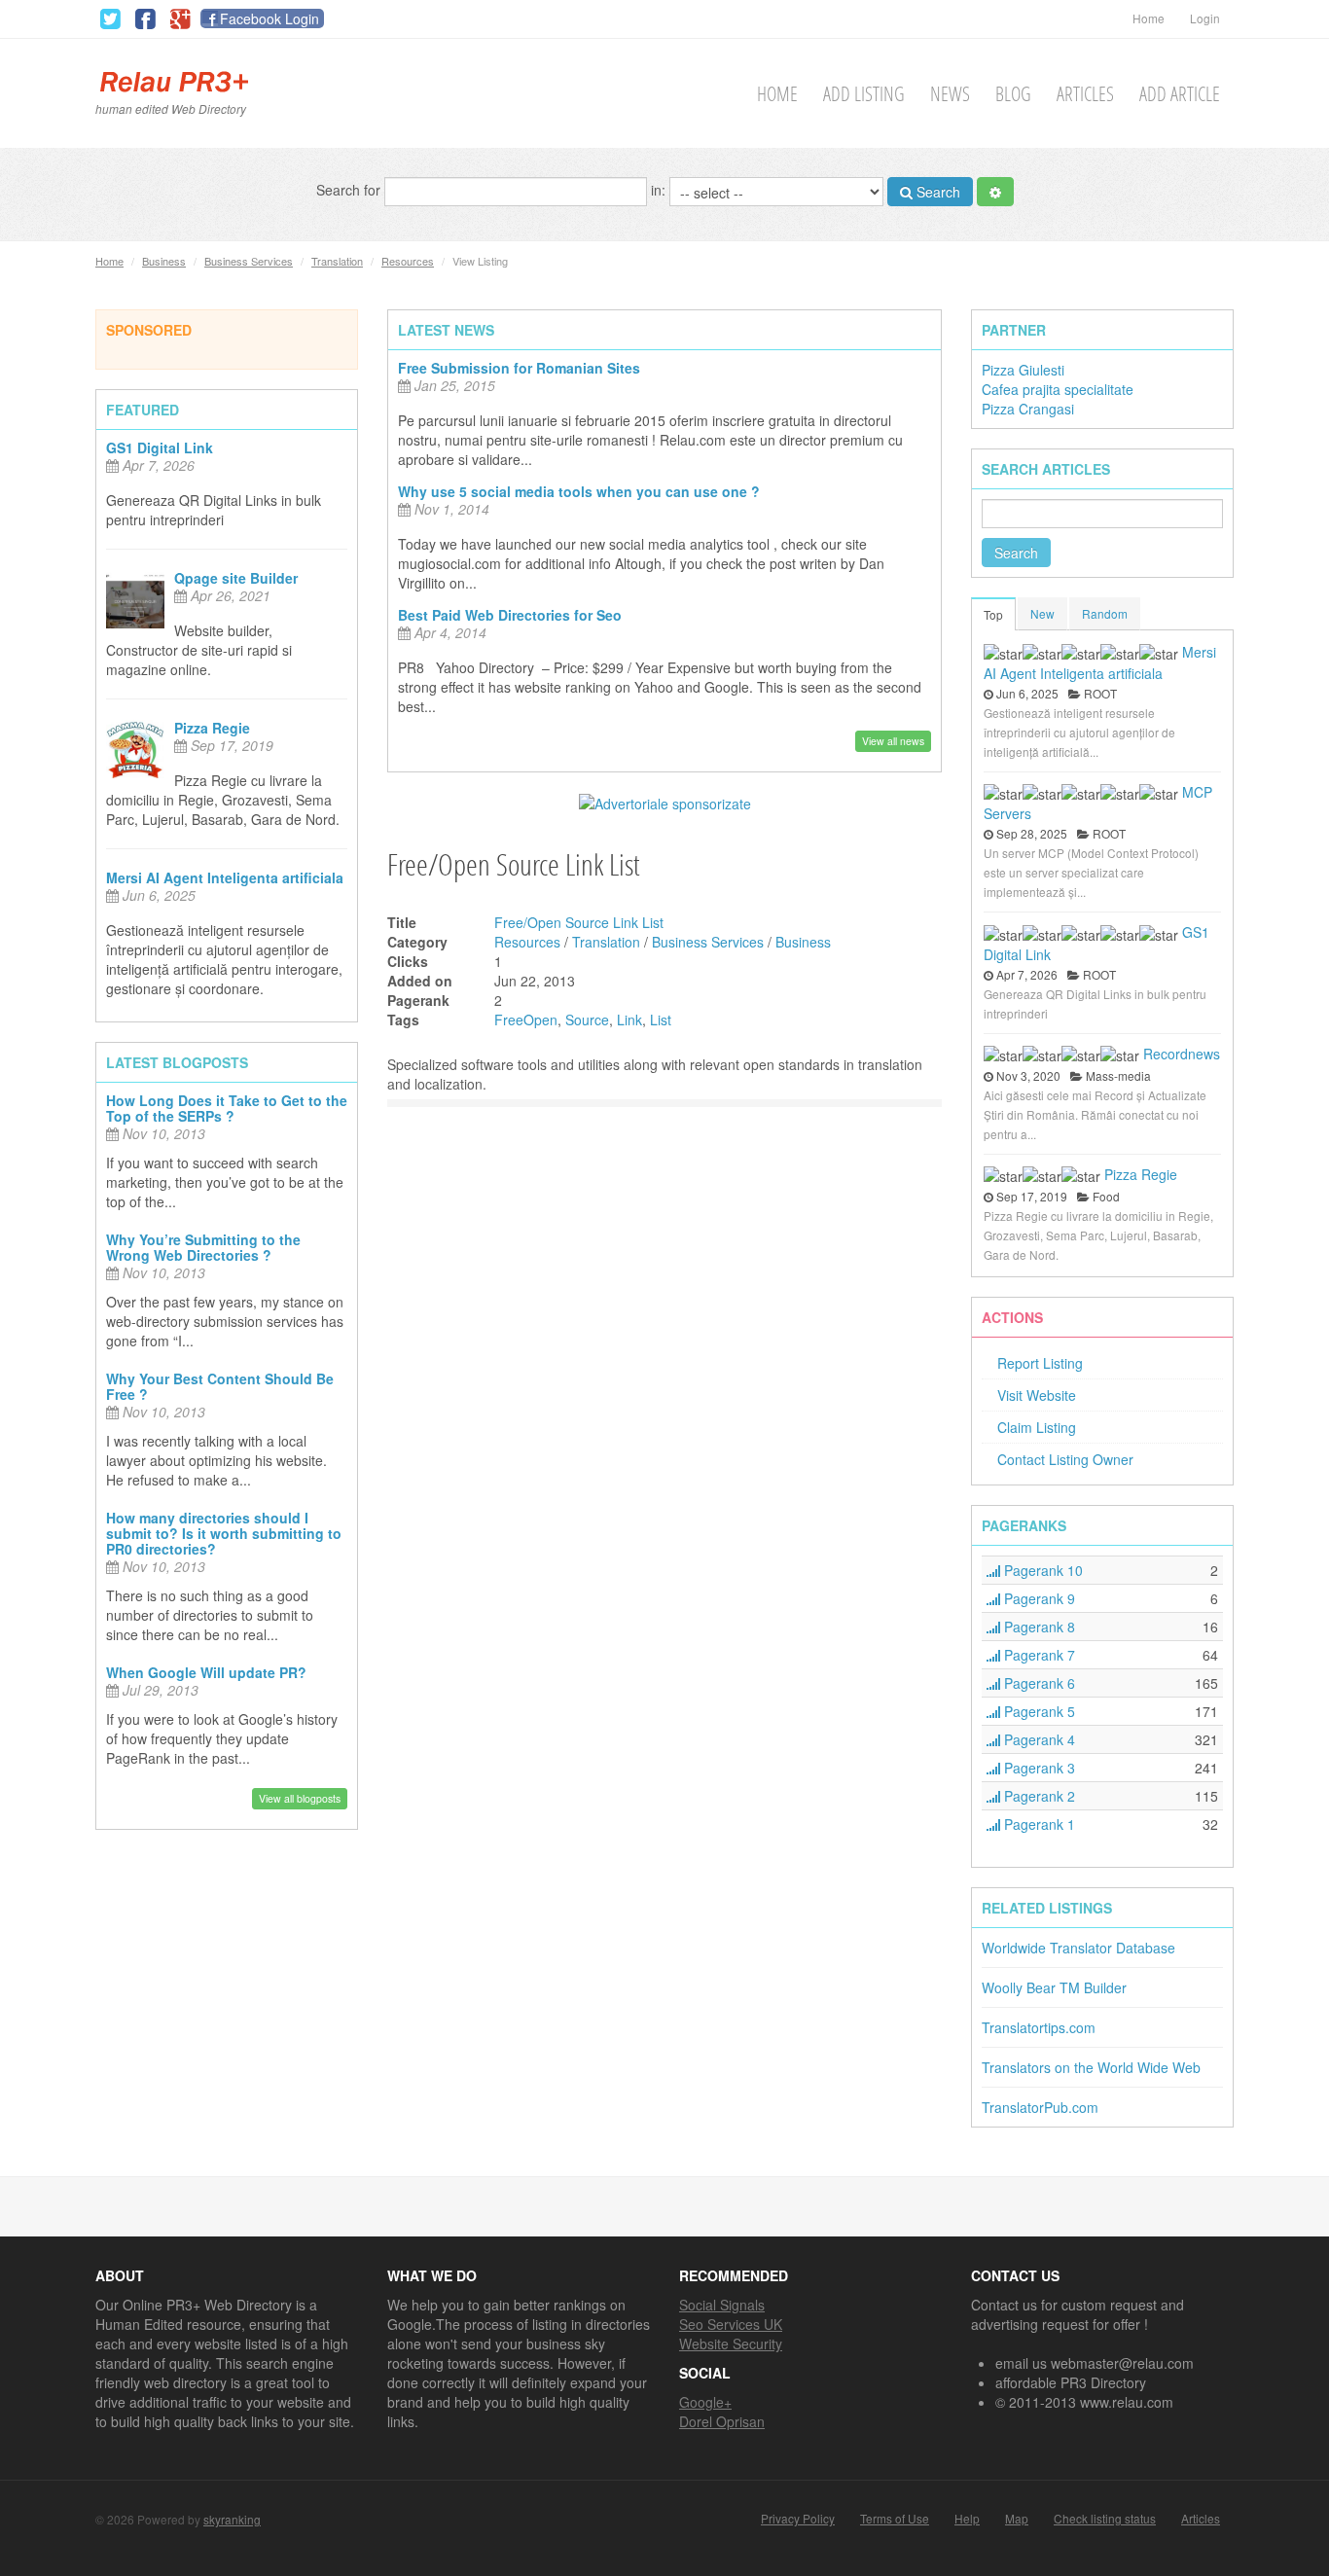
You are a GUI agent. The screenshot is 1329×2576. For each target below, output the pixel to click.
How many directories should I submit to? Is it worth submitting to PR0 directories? (224, 1533)
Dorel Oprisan (722, 2421)
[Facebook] (145, 19)
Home (1149, 18)
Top (993, 614)
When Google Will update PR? (206, 1672)
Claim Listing (1037, 1427)
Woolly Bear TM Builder (1054, 1987)
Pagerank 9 (1038, 1598)
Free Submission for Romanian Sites (519, 368)
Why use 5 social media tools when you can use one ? (579, 491)
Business (164, 261)
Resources (408, 261)
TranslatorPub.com (1040, 2107)
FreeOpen (526, 1020)
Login (1205, 18)
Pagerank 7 (1038, 1655)
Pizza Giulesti (1023, 370)
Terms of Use (895, 2519)
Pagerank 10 (1042, 1570)
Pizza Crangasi (1028, 409)
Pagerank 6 (1038, 1683)
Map (1017, 2519)
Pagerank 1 (1038, 1824)
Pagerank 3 (1038, 1768)
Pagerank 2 (1038, 1796)
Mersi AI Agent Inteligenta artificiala (225, 877)
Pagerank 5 (1038, 1711)
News (950, 94)
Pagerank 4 (1038, 1739)
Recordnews (1182, 1054)
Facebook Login (269, 18)
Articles (1085, 94)
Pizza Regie (212, 728)
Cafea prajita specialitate (1058, 389)
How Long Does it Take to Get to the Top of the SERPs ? (227, 1108)
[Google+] (180, 19)
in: (660, 189)
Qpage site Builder (236, 578)
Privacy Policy (798, 2519)
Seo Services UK (731, 2324)
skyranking (232, 2519)
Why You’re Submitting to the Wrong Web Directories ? (203, 1247)
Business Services (249, 261)
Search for (350, 189)
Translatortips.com (1039, 2027)
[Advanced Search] (995, 192)
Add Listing (864, 94)
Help (967, 2519)
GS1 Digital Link (160, 447)
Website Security (731, 2343)
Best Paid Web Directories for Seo (510, 615)
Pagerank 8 (1038, 1627)
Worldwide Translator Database (1078, 1948)
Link (629, 1020)
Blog (1013, 94)
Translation (337, 261)
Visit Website (1037, 1395)
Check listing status (1105, 2519)
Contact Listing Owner (1065, 1459)
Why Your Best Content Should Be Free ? (220, 1386)
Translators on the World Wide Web (1091, 2067)
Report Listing (1040, 1363)
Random (1105, 613)
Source (587, 1020)
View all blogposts (300, 1798)
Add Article (1180, 94)
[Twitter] (110, 19)
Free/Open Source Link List (579, 922)
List (661, 1020)
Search (936, 192)
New (1042, 613)
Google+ (705, 2402)
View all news (893, 741)
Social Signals (722, 2305)
